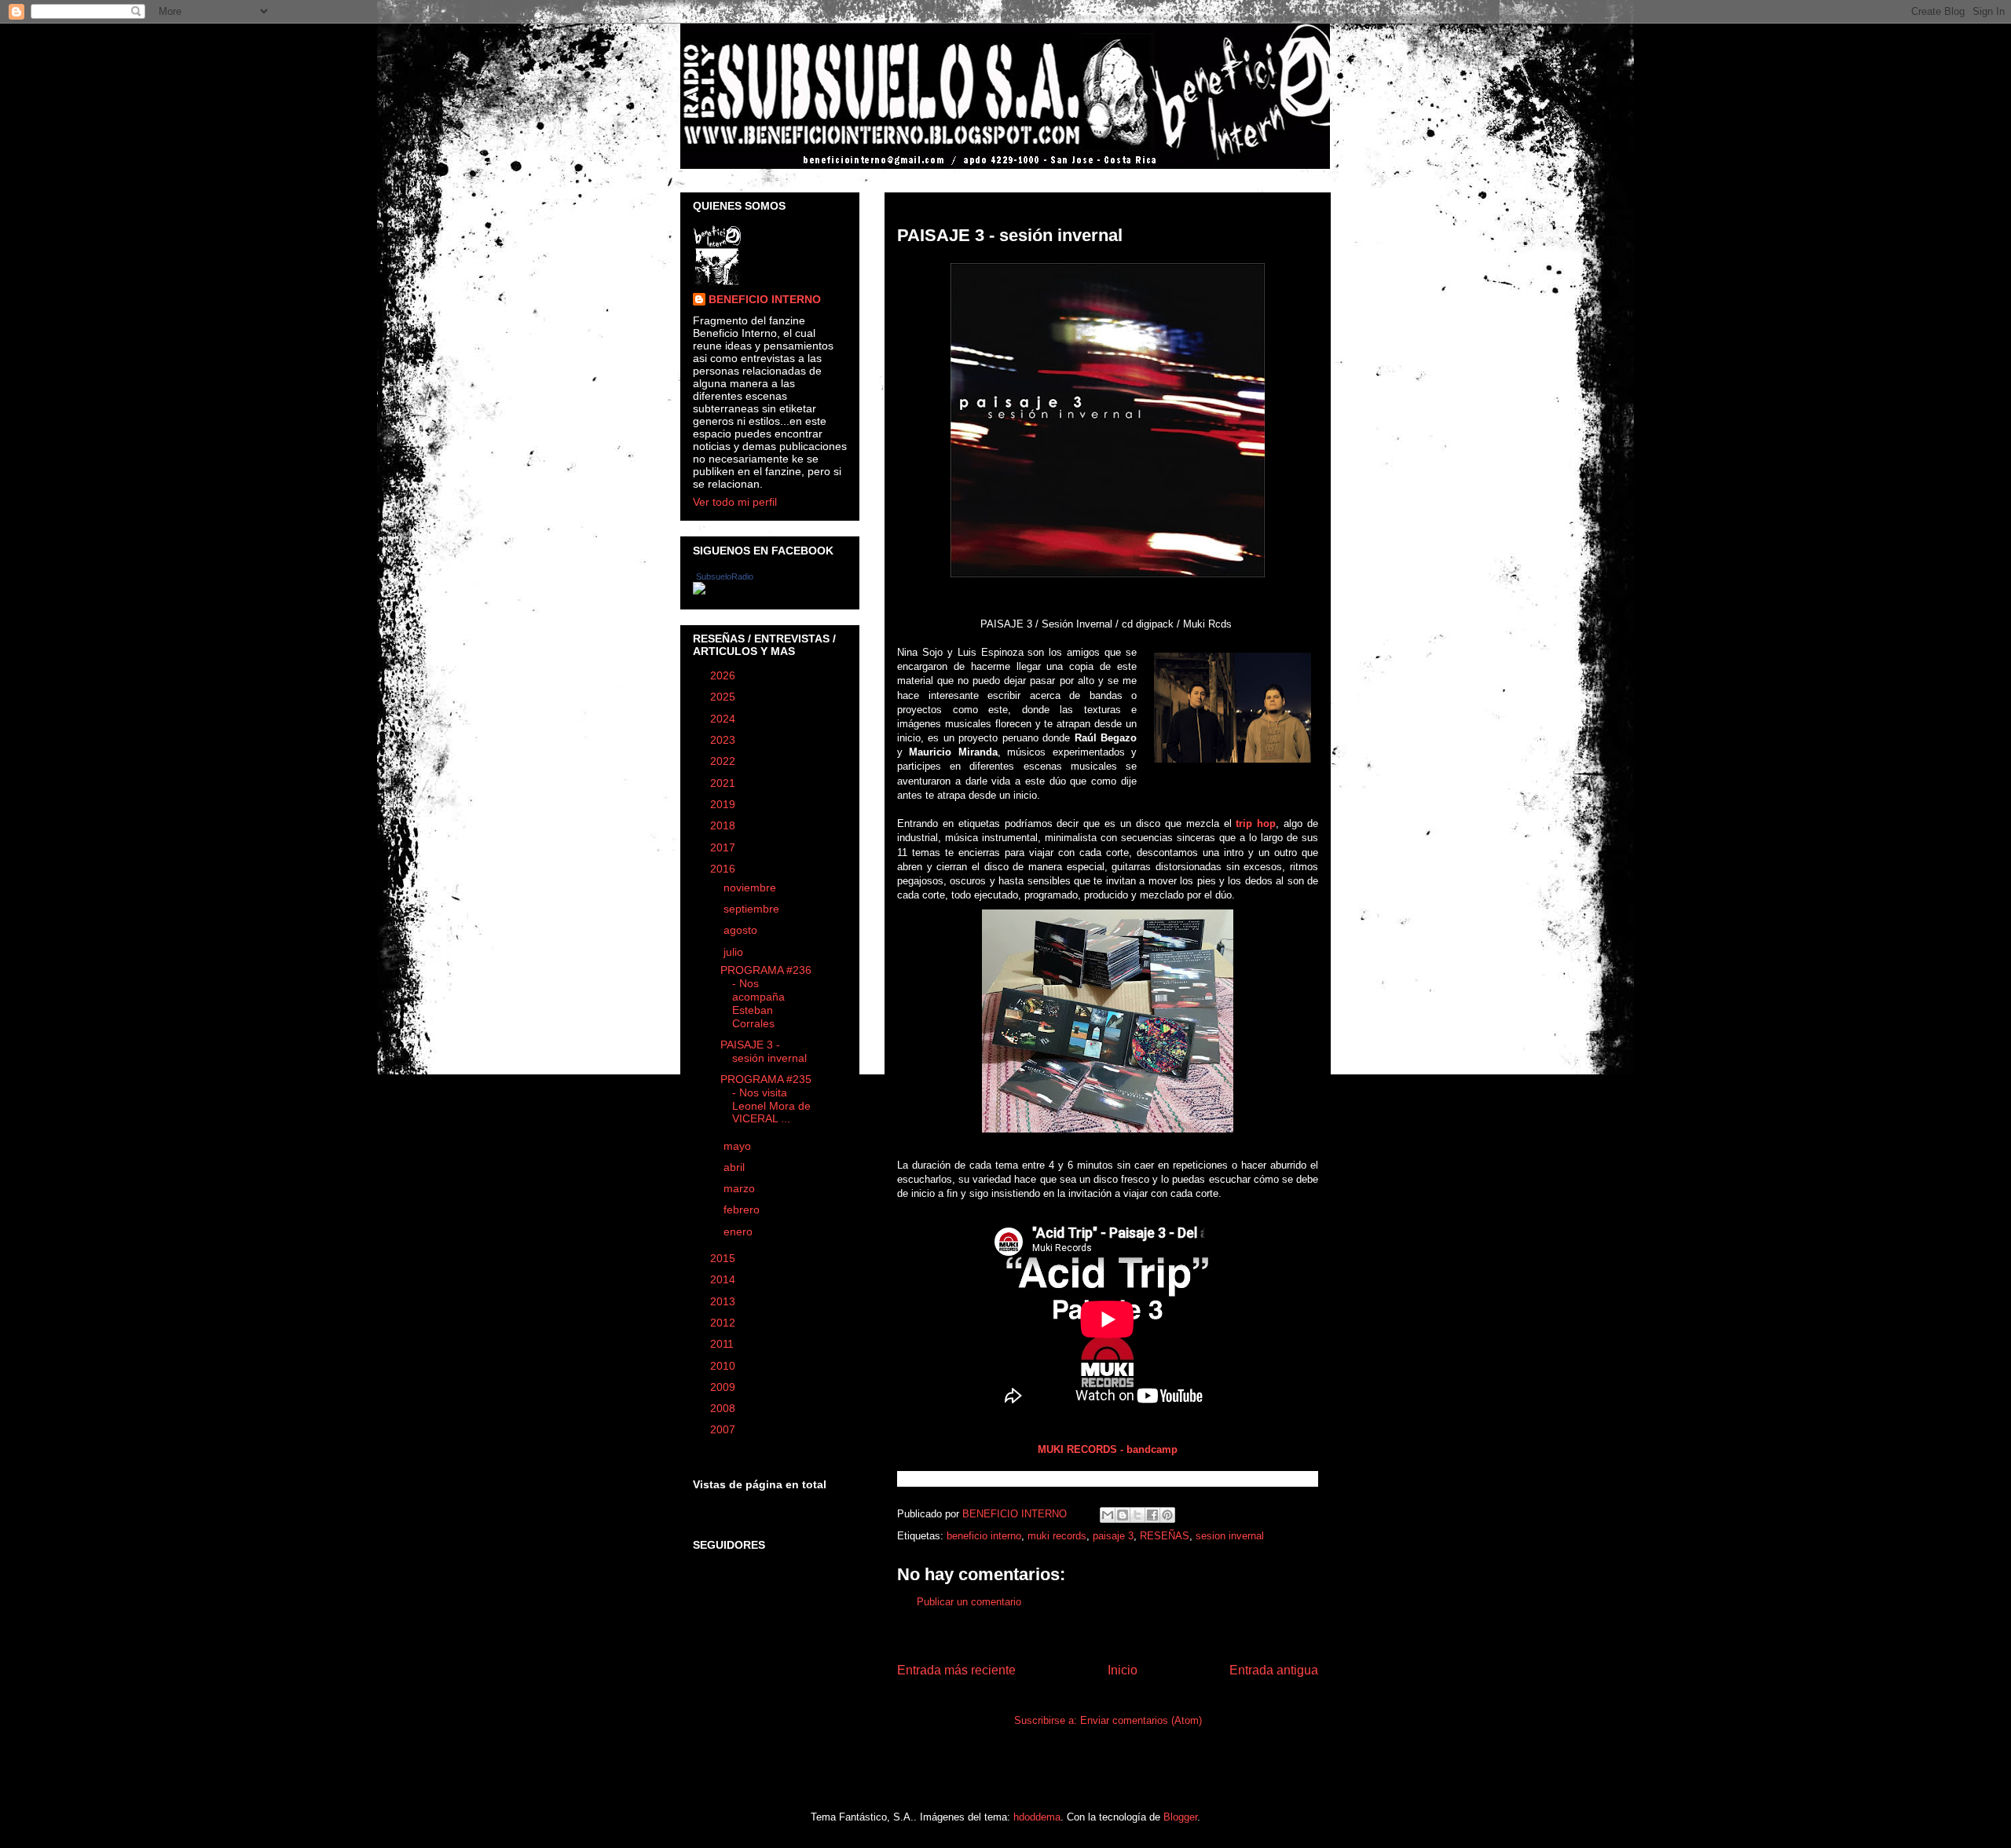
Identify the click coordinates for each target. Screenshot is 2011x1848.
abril (736, 1167)
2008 (724, 1408)
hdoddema (1037, 1817)
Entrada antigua (1274, 1670)
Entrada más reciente (956, 1670)
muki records (1057, 1536)
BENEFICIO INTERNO (765, 299)
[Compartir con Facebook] (1152, 1515)
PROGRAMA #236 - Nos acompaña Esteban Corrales (766, 996)
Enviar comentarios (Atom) (1141, 1720)
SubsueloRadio (725, 576)
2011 (723, 1344)
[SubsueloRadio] (699, 591)
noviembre (751, 887)
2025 (724, 697)
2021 (724, 783)
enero (740, 1231)
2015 (724, 1258)
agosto (742, 930)
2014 (724, 1279)
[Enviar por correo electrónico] (1108, 1515)
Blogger (1180, 1817)
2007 (724, 1429)
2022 (724, 761)
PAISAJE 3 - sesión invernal (764, 1051)
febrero (743, 1209)
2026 (724, 675)
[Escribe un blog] (1123, 1515)
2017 (724, 847)
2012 (724, 1323)
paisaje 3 (1113, 1536)
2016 (724, 869)
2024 (724, 719)
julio (735, 952)
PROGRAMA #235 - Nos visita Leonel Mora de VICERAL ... (766, 1099)
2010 (724, 1366)
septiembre (753, 909)
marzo (741, 1188)
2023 (724, 740)
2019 (724, 804)
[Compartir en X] (1137, 1515)
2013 (724, 1301)
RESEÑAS (1165, 1536)
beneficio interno (984, 1536)
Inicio (1123, 1670)
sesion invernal (1230, 1536)
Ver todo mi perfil (735, 502)
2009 (724, 1387)
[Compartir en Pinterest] (1167, 1515)
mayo (739, 1146)
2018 (724, 825)
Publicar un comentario (969, 1602)
